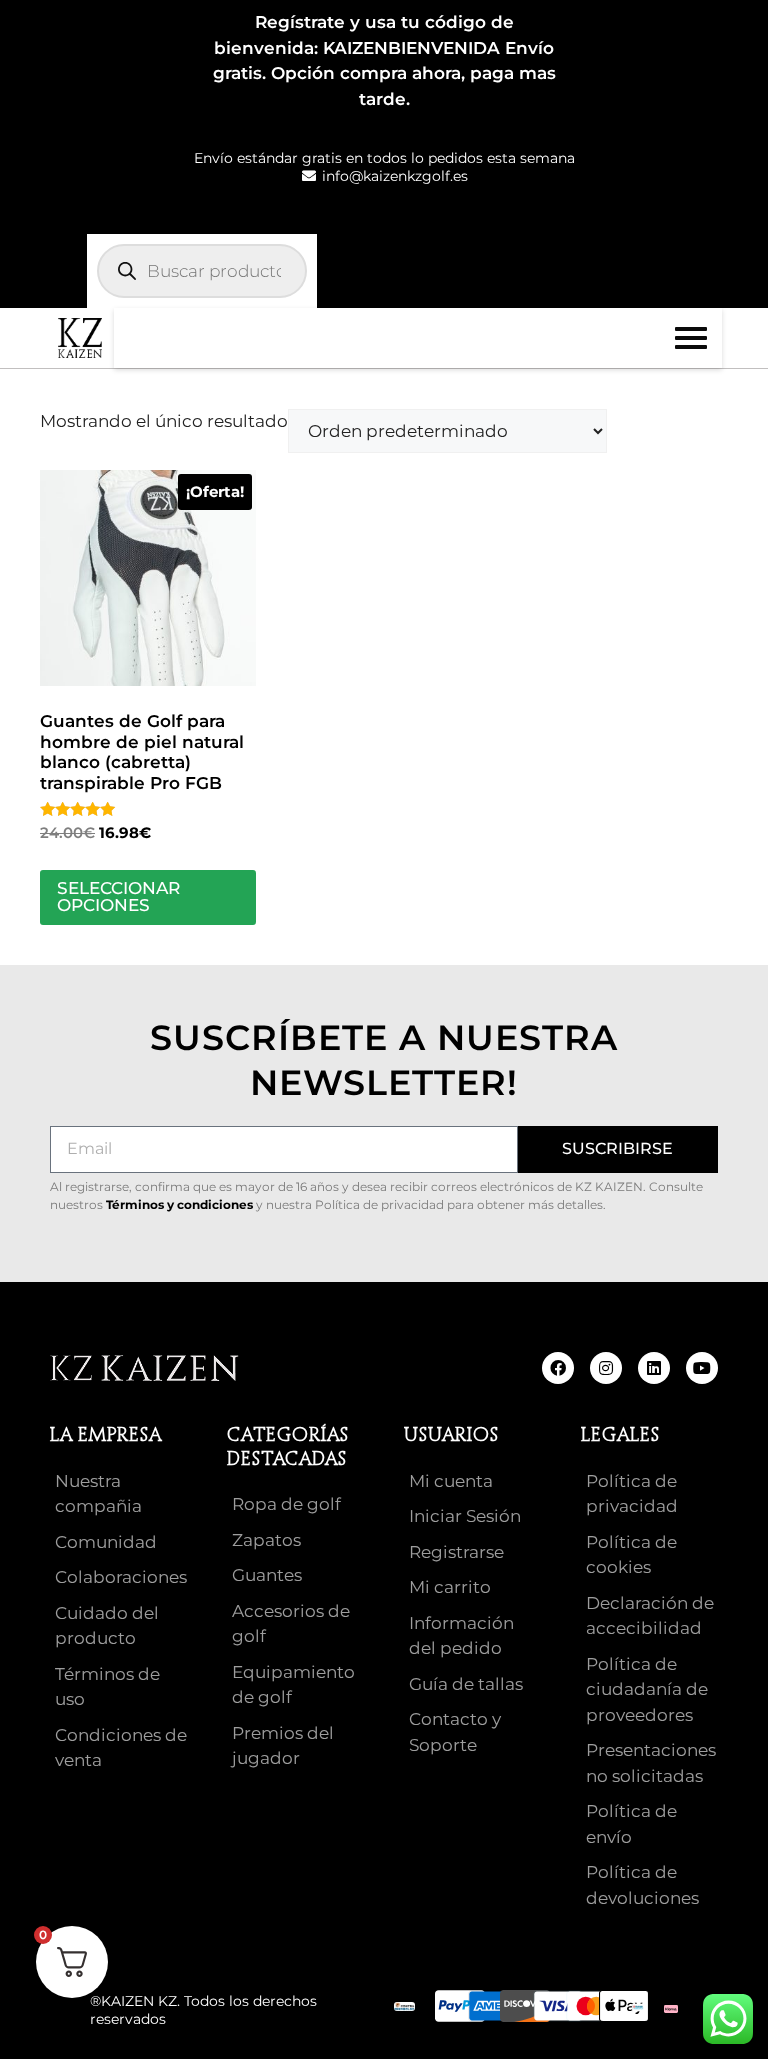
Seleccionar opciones (118, 896)
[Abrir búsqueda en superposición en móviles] (202, 271)
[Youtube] (702, 1368)
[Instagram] (606, 1368)
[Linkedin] (654, 1368)
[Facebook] (558, 1368)
